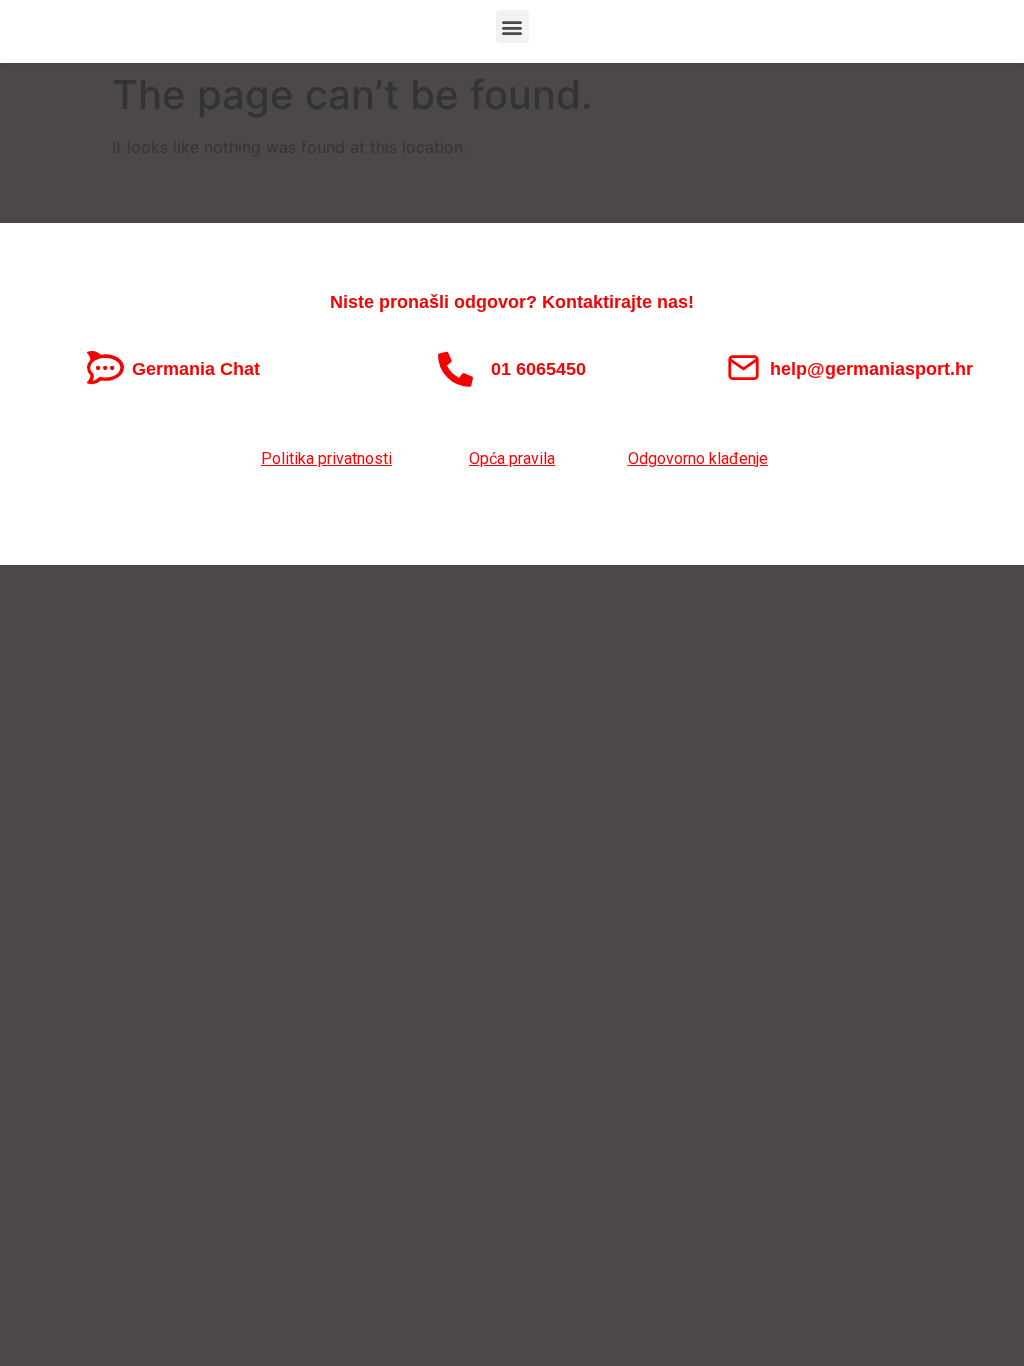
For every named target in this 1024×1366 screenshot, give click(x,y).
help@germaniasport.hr (871, 369)
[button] (512, 26)
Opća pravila (512, 458)
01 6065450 (538, 369)
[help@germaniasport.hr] (743, 367)
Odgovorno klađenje (698, 458)
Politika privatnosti (326, 458)
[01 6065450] (455, 368)
